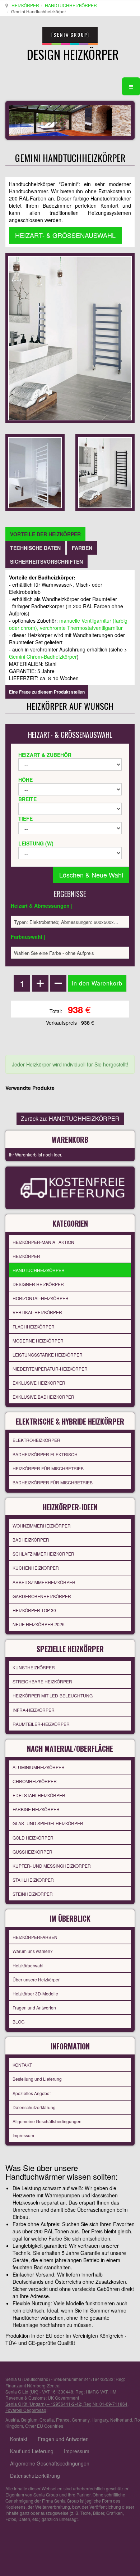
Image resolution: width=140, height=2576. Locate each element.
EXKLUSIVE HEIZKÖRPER (39, 1383)
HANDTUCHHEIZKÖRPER (71, 5)
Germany (81, 2420)
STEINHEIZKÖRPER (33, 1894)
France (63, 2420)
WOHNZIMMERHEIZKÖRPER (42, 1526)
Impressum (23, 2135)
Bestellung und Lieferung (37, 2079)
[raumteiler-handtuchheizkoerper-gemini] (35, 472)
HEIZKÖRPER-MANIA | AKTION (43, 1242)
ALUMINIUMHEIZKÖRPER (39, 1767)
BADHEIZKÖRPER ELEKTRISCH (45, 1454)
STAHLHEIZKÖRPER (33, 1880)
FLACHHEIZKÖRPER (34, 1327)
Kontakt (19, 2439)
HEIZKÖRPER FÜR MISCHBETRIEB (48, 1468)
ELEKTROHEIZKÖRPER (36, 1440)
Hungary (100, 2420)
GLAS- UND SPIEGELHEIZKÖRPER (48, 1823)
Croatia (47, 2420)
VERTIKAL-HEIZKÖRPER (37, 1312)
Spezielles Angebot (32, 2093)
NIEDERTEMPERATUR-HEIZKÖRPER (50, 1369)
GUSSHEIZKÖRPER (32, 1852)
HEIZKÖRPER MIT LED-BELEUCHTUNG (53, 1695)
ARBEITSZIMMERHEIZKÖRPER (44, 1582)
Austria (12, 2420)
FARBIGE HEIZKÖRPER (36, 1809)
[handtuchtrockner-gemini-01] (105, 472)
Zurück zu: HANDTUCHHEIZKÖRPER (70, 1118)
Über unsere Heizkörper (36, 1979)
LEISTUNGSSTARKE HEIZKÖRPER (48, 1355)
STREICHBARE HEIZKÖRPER (42, 1681)
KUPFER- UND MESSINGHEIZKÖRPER (52, 1866)
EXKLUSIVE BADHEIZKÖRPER (43, 1397)
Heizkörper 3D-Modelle (35, 1993)
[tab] (45, 534)
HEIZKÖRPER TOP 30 (34, 1610)
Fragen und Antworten (34, 2007)
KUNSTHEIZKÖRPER (34, 1667)
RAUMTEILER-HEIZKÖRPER (41, 1724)
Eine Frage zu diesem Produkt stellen (47, 692)
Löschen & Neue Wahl (91, 875)
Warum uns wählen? (33, 1951)
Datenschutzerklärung (34, 2107)
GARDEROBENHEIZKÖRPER (42, 1596)
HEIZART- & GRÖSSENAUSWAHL (65, 235)
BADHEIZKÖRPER (31, 1540)
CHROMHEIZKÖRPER (35, 1781)
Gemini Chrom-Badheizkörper (43, 657)
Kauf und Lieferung (32, 2451)
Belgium (29, 2420)
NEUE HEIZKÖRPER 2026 (39, 1624)
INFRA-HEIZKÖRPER (34, 1710)
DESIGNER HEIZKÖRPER (38, 1284)
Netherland (121, 2420)
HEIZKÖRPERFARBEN (35, 1937)
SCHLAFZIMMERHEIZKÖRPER (43, 1554)
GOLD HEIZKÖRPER (33, 1838)
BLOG (18, 2022)
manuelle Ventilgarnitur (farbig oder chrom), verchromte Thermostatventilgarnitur (68, 624)
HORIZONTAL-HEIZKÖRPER (41, 1298)
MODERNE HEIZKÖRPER (38, 1341)
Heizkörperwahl (28, 1965)
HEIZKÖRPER (25, 5)
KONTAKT (22, 2065)
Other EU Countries (44, 2426)
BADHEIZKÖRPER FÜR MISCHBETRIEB (53, 1482)
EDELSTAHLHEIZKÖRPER (39, 1795)
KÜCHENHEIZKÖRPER (36, 1568)
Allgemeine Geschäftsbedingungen (47, 2121)
